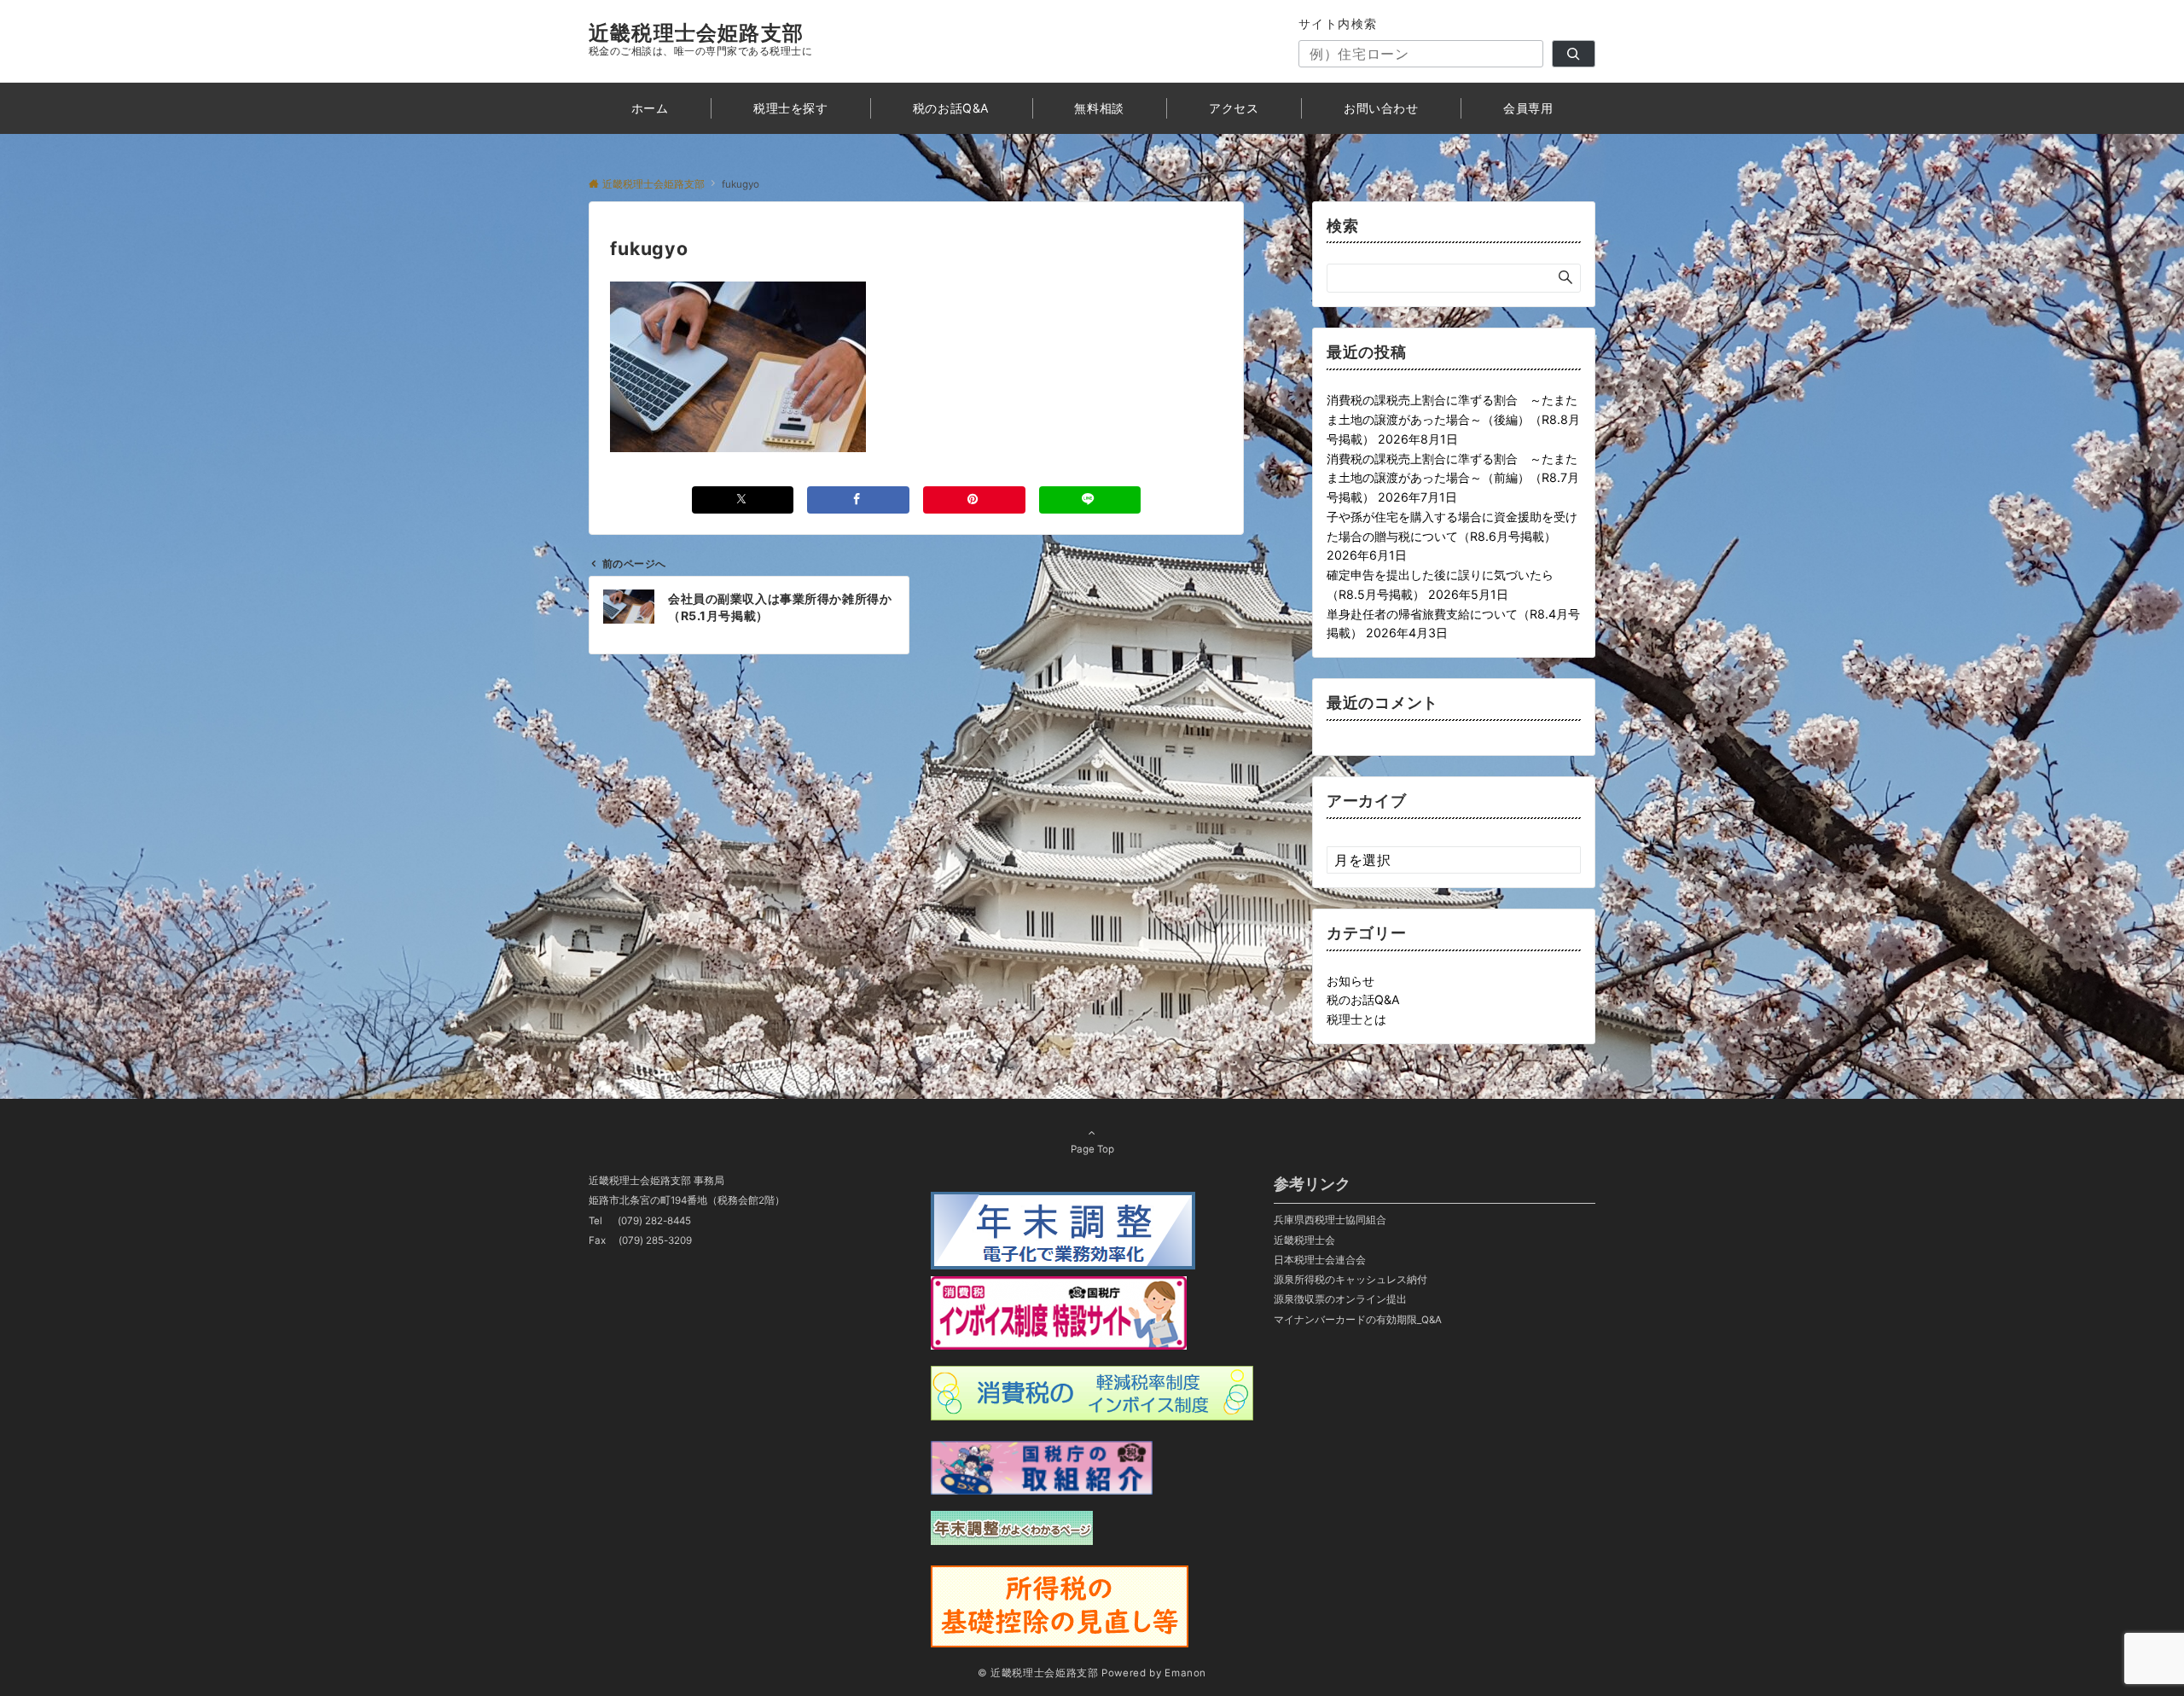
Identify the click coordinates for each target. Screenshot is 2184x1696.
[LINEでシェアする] (1090, 500)
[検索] (1574, 54)
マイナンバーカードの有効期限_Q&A (1358, 1320)
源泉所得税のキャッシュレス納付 (1350, 1280)
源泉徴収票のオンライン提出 (1340, 1299)
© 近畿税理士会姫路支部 (1038, 1673)
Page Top (1092, 1149)
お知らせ (1350, 981)
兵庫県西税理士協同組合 (1330, 1220)
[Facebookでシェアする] (858, 500)
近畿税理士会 (1304, 1240)
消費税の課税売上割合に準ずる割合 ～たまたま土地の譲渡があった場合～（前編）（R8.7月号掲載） (1453, 478)
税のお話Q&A (1363, 999)
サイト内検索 (1338, 23)
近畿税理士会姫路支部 (696, 33)
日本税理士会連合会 (1320, 1260)
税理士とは (1356, 1019)
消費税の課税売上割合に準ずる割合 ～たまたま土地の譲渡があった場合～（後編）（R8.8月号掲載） (1453, 419)
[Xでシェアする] (743, 500)
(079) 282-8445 (654, 1221)
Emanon (1185, 1673)
